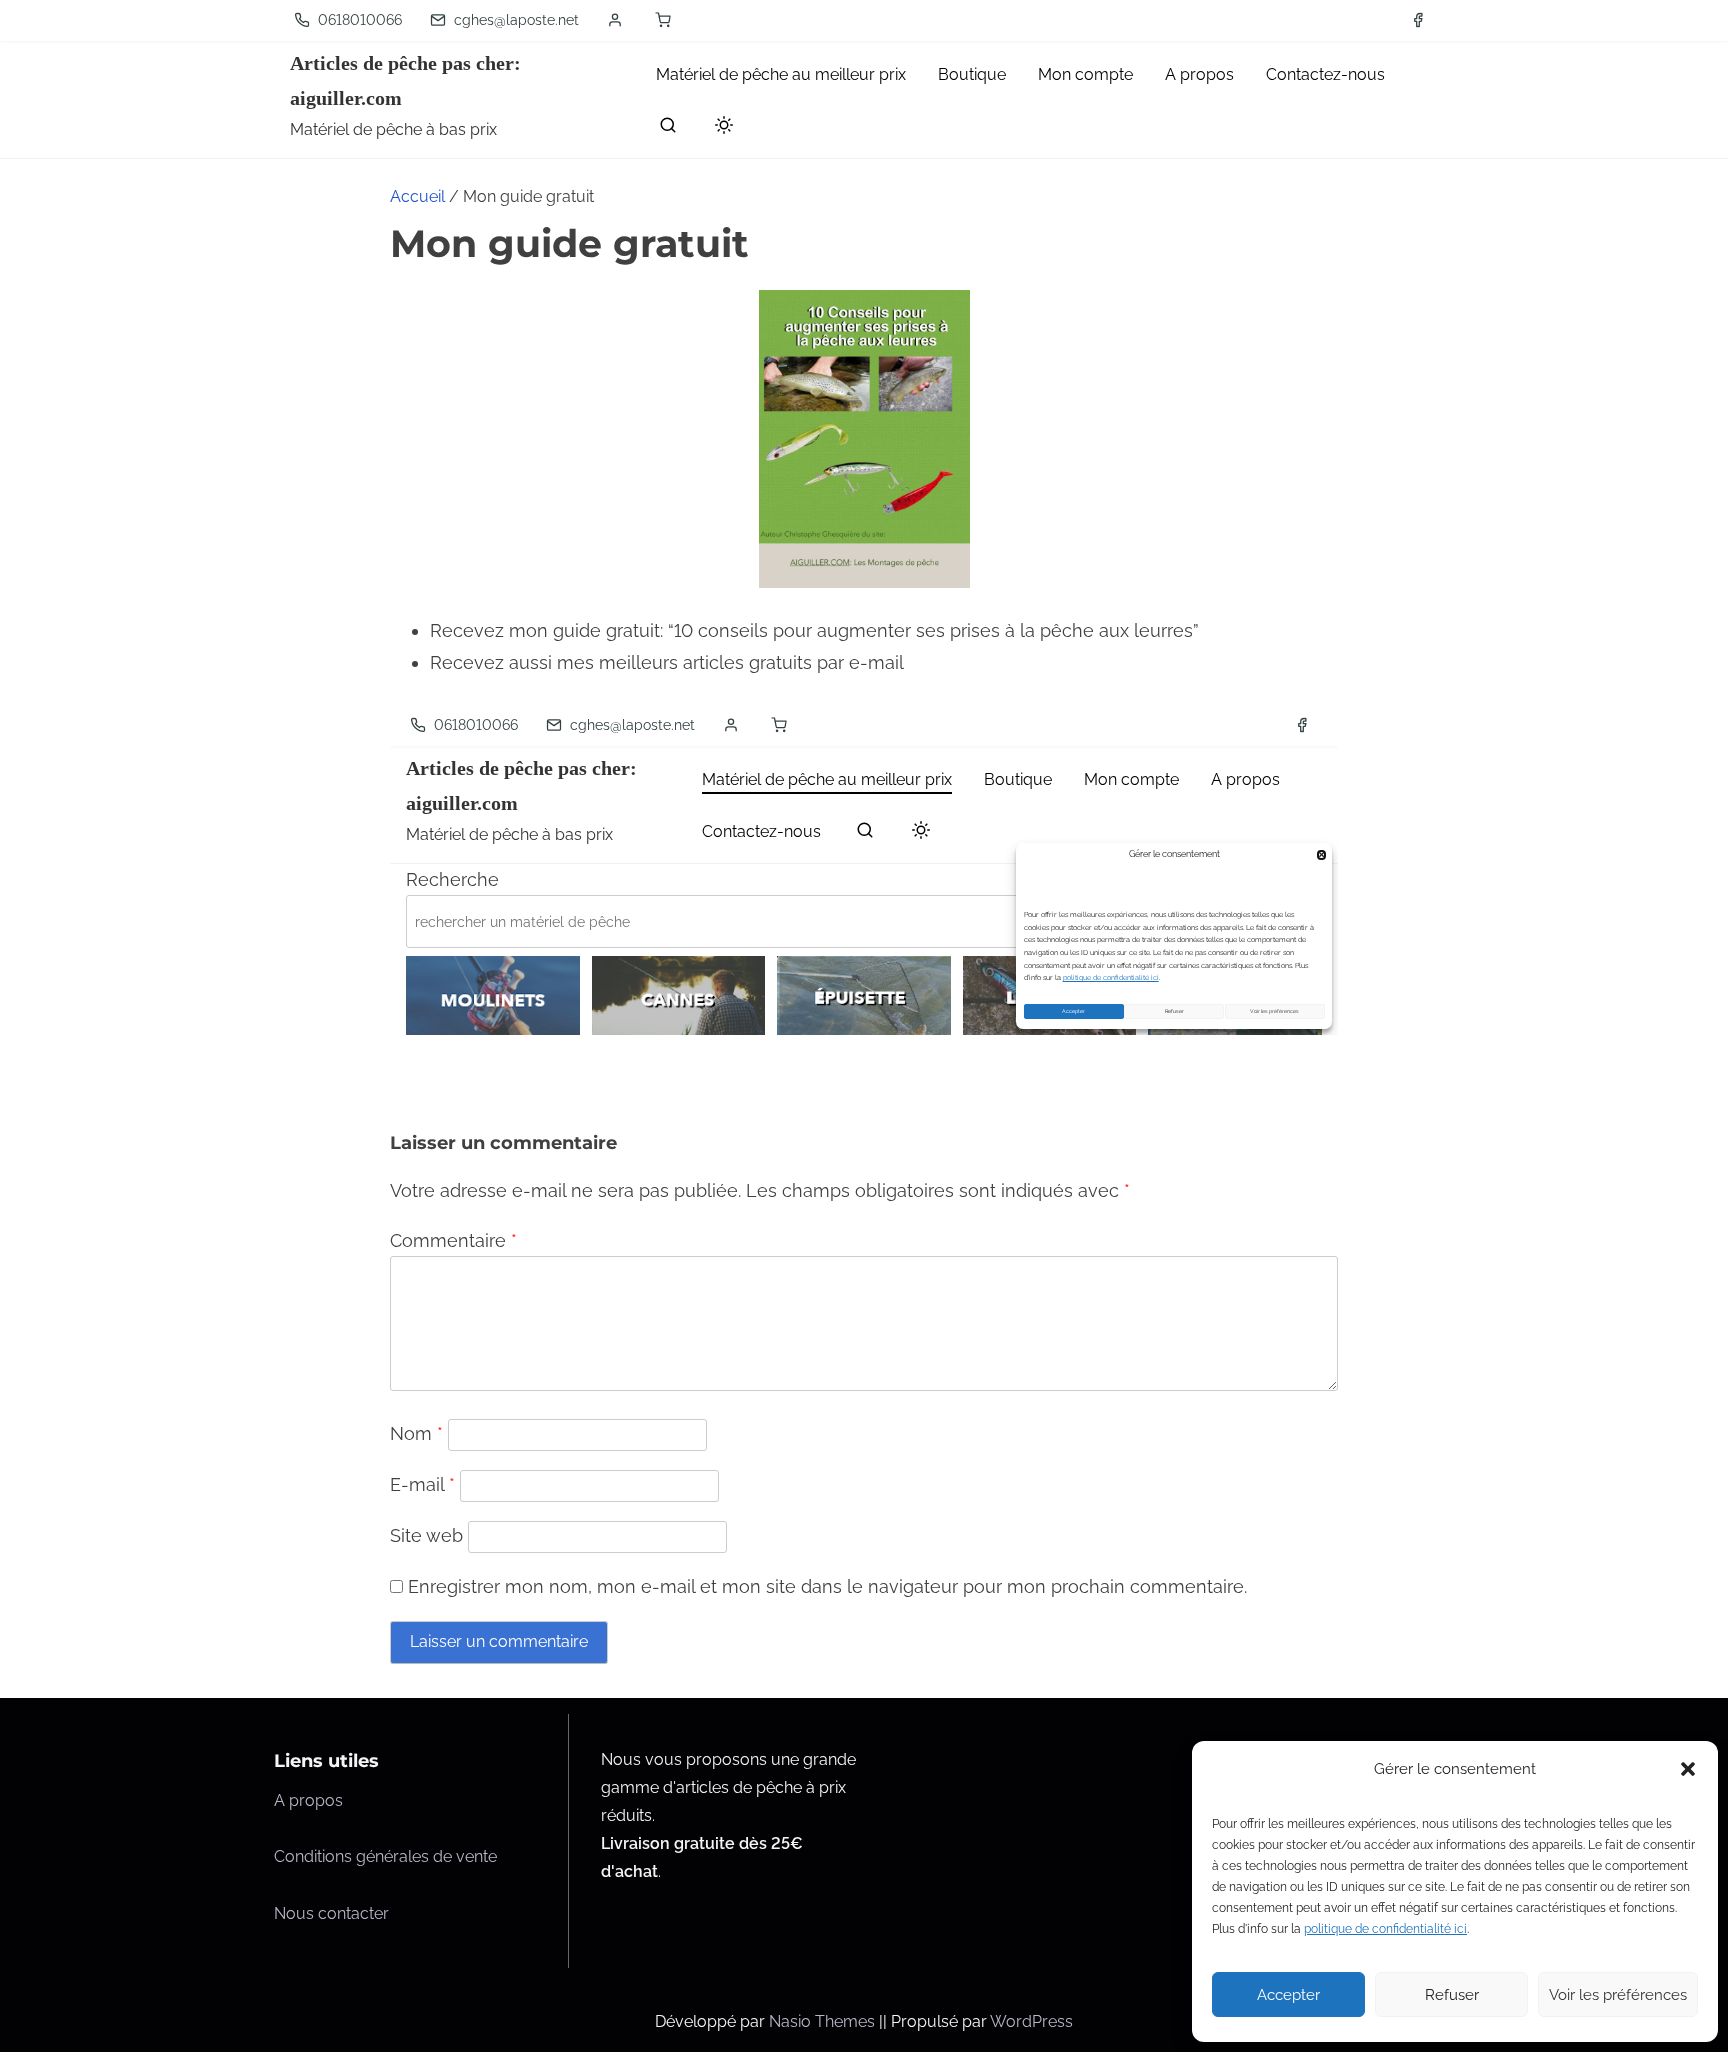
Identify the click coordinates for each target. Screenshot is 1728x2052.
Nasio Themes (824, 2021)
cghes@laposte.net (514, 20)
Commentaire (453, 1240)
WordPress (1031, 2021)
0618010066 (358, 20)
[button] (1688, 1769)
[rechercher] (668, 129)
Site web (426, 1535)
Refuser (1452, 1995)
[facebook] (1418, 20)
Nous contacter (331, 1913)
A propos (308, 1800)
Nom (416, 1433)
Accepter (1288, 1995)
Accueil (417, 196)
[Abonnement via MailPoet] (864, 870)
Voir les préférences (1618, 1995)
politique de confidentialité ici (1385, 1929)
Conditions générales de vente (385, 1856)
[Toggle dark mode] (720, 128)
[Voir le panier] (663, 20)
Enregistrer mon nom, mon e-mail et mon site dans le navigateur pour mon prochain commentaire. (827, 1586)
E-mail (422, 1484)
